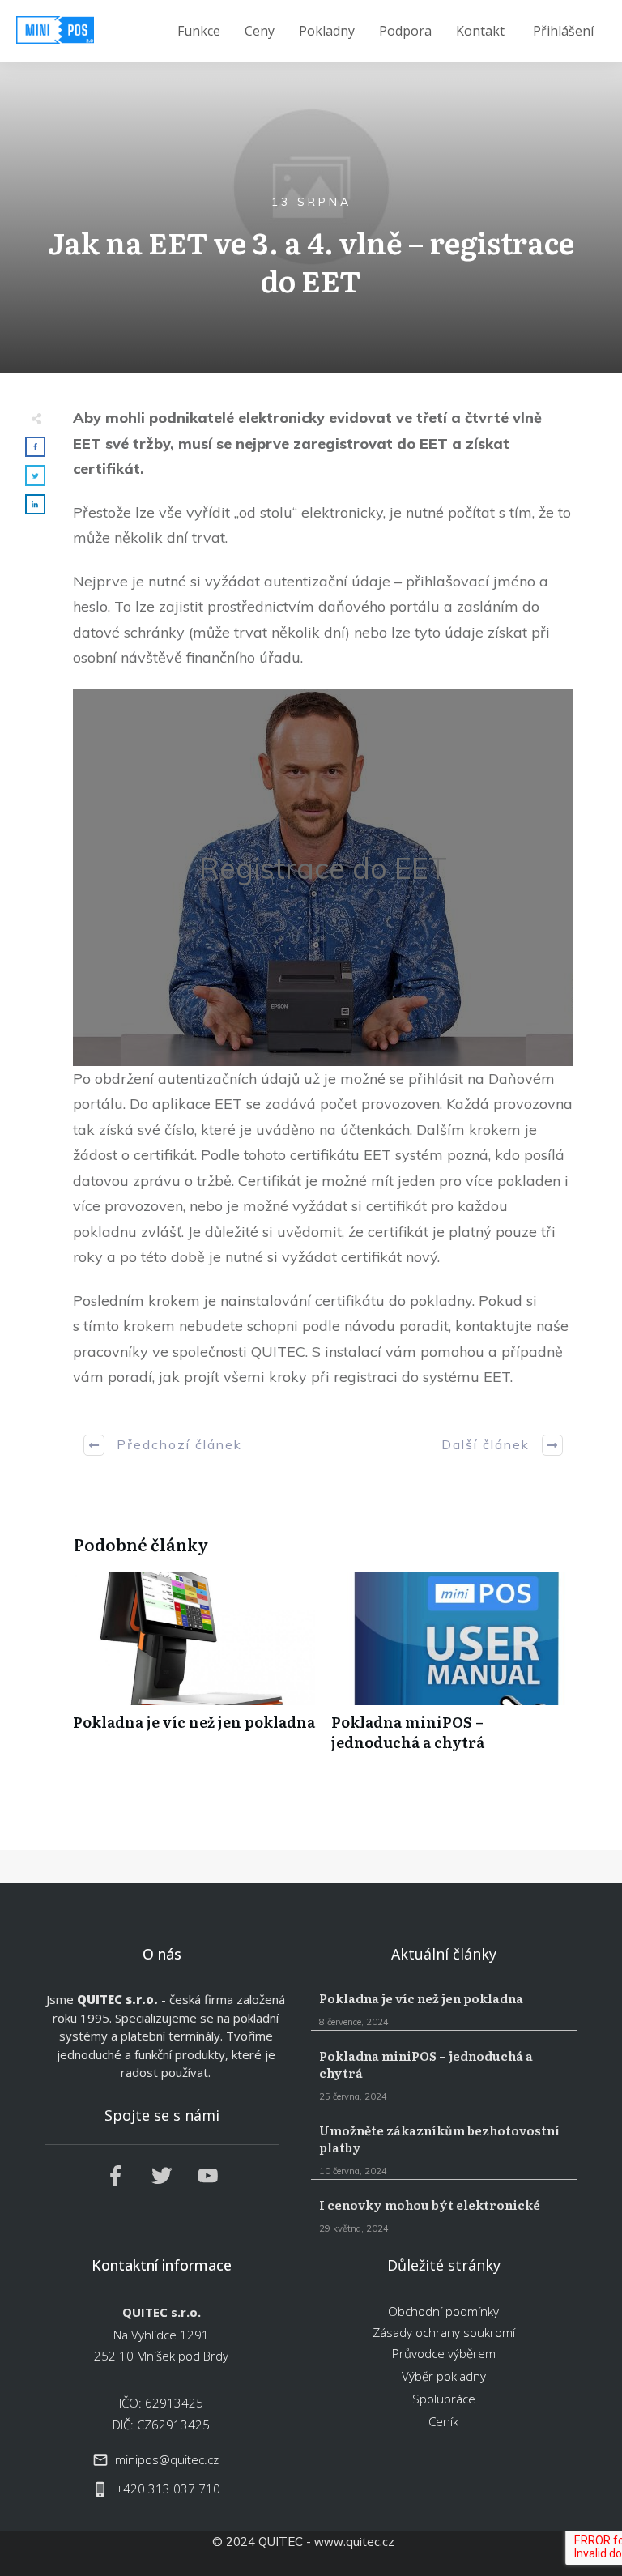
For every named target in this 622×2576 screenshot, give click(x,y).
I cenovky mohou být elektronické (444, 2216)
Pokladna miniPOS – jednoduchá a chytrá (452, 1670)
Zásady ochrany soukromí (444, 2332)
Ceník (443, 2421)
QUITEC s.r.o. (117, 1999)
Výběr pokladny (444, 2376)
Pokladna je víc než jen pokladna (194, 1670)
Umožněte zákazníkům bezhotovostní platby (444, 2150)
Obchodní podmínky (443, 2311)
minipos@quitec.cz (167, 2459)
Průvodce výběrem (444, 2353)
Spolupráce (444, 2399)
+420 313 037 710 (168, 2489)
